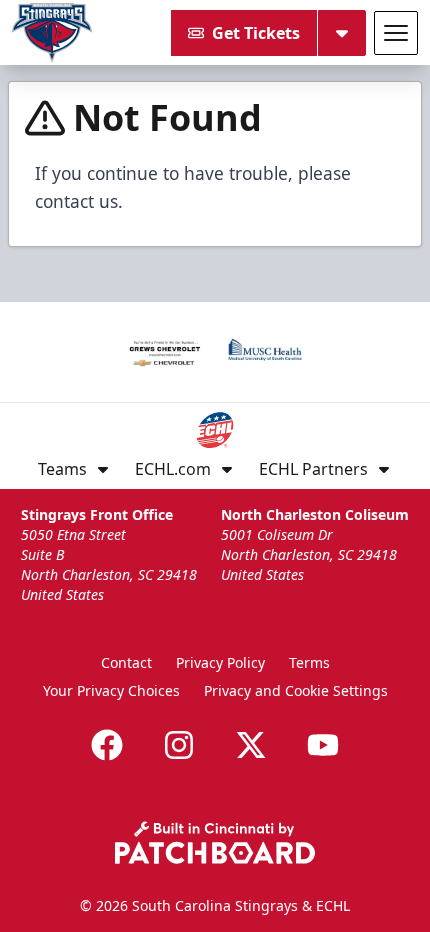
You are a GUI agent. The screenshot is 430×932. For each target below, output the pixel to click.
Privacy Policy (220, 662)
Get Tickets (256, 33)
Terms (309, 662)
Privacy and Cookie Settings (296, 690)
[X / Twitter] (251, 745)
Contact (126, 662)
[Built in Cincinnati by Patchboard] (215, 842)
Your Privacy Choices (111, 690)
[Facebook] (107, 745)
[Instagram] (179, 745)
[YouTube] (323, 745)
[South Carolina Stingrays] (52, 33)
